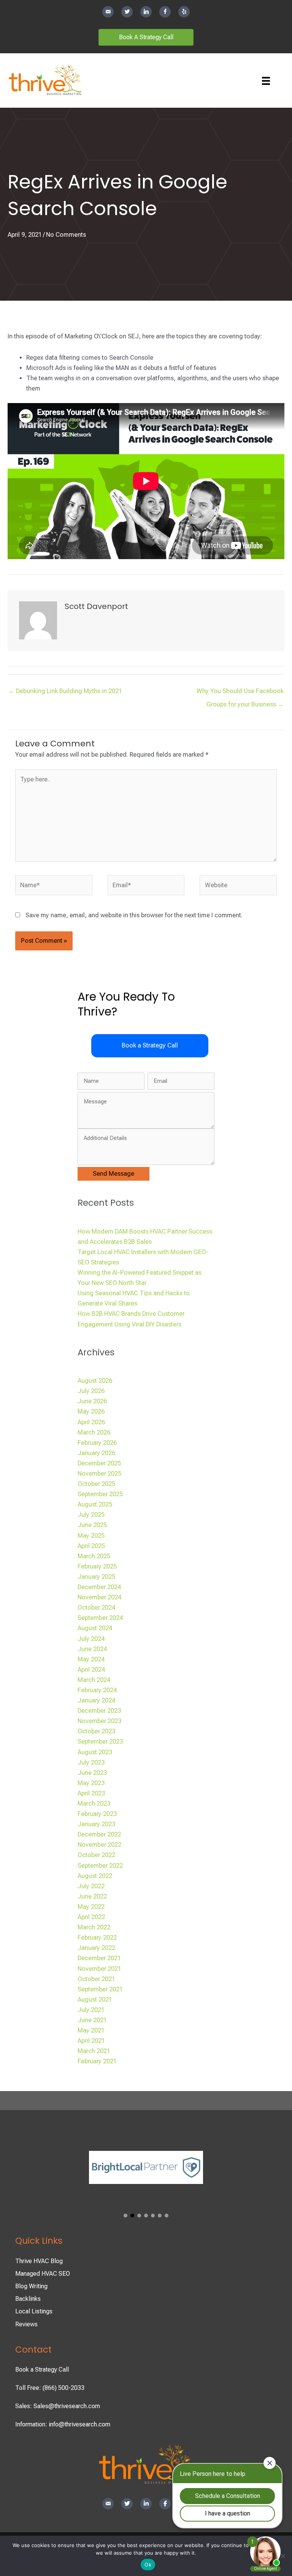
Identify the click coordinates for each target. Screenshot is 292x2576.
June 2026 (92, 1401)
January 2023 (96, 1824)
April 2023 (91, 1793)
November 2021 (99, 1969)
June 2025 (92, 1525)
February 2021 (97, 2061)
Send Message (113, 1174)
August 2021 (95, 2000)
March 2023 (94, 1804)
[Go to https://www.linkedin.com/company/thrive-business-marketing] (146, 12)
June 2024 (92, 1649)
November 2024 (99, 1597)
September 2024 (100, 1618)
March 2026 (94, 1432)
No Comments (66, 235)
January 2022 (96, 1948)
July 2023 (91, 1762)
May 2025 (91, 1536)
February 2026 (97, 1443)
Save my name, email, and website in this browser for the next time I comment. (134, 915)
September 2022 (100, 1866)
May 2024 (91, 1659)
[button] (150, 1046)
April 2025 (91, 1546)
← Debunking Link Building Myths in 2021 (65, 691)
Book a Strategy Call (42, 2370)
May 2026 (91, 1412)
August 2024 (95, 1628)
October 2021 (96, 1979)
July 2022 (91, 1886)
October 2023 (96, 1731)
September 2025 (100, 1494)
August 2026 (95, 1381)
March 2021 (94, 2051)
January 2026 (96, 1453)
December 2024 (99, 1587)
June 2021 (92, 2020)
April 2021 (91, 2041)
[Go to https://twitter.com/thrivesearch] (127, 12)
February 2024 (97, 1690)
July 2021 (91, 2010)
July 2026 (91, 1391)
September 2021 (100, 1989)
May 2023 (91, 1783)
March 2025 (94, 1556)
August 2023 (95, 1752)
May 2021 (91, 2030)
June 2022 (92, 1896)
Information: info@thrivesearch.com (63, 2424)
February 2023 (97, 1814)
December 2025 (99, 1463)
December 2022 (99, 1834)
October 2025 (96, 1484)
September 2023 (100, 1742)
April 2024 (91, 1670)
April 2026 (91, 1422)
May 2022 (91, 1907)
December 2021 (99, 1958)
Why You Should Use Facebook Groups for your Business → (240, 693)
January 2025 (96, 1577)
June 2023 (92, 1773)
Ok (148, 2565)
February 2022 (97, 1938)
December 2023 (99, 1711)
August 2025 (95, 1504)
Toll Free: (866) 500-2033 (50, 2388)
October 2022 (96, 1855)
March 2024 (94, 1680)
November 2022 (99, 1845)
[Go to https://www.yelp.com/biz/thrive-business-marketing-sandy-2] (184, 12)
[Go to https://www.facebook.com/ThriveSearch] (165, 12)
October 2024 (96, 1608)
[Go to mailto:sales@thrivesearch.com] (108, 12)
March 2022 (94, 1927)
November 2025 (99, 1474)
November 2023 (99, 1721)
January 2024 (96, 1700)
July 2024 (91, 1639)
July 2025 (91, 1515)
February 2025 (97, 1566)
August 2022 (95, 1876)
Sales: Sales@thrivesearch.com (58, 2406)
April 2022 (91, 1917)
